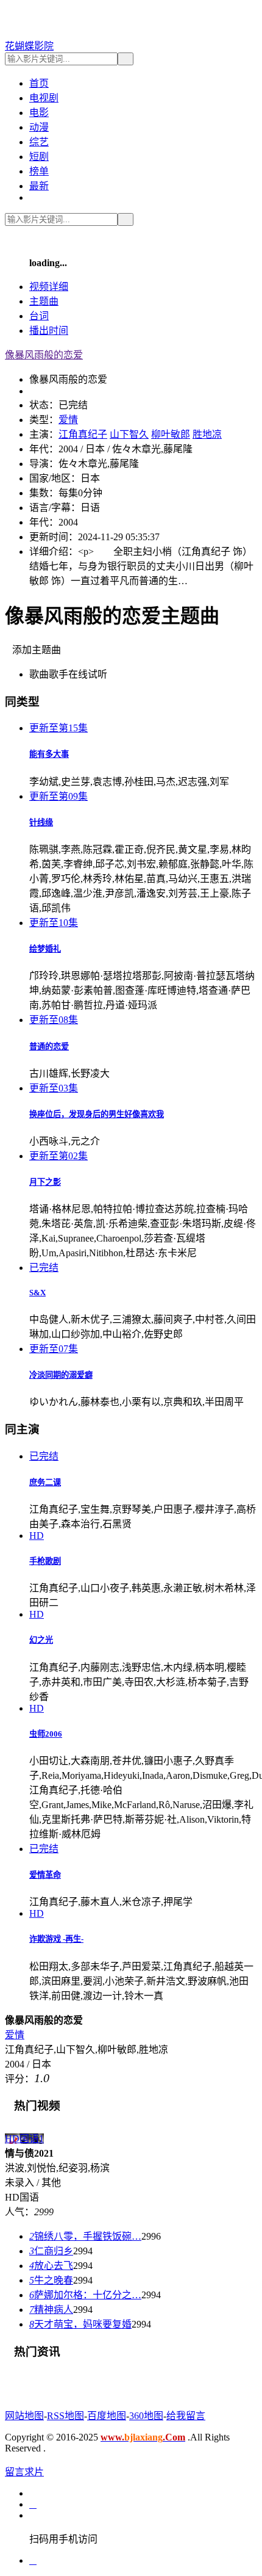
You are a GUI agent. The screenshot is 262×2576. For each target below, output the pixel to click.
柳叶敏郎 (171, 434)
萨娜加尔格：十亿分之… (85, 2295)
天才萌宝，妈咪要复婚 (80, 2324)
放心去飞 (51, 2266)
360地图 (146, 2416)
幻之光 (41, 1640)
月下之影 (45, 1182)
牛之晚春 (51, 2280)
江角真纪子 (83, 434)
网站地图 (24, 2416)
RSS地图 (65, 2416)
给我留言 (186, 2416)
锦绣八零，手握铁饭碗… (85, 2236)
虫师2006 (46, 1734)
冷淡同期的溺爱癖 (61, 1375)
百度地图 (107, 2416)
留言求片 (24, 2472)
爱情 (68, 420)
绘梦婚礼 (45, 949)
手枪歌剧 (45, 1561)
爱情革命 (45, 1875)
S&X (37, 1293)
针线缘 (41, 823)
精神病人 (51, 2310)
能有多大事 (49, 754)
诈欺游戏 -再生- (56, 1939)
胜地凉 (207, 434)
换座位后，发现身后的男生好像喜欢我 (97, 1114)
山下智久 (129, 434)
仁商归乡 (51, 2251)
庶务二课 (45, 1482)
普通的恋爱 (49, 1047)
